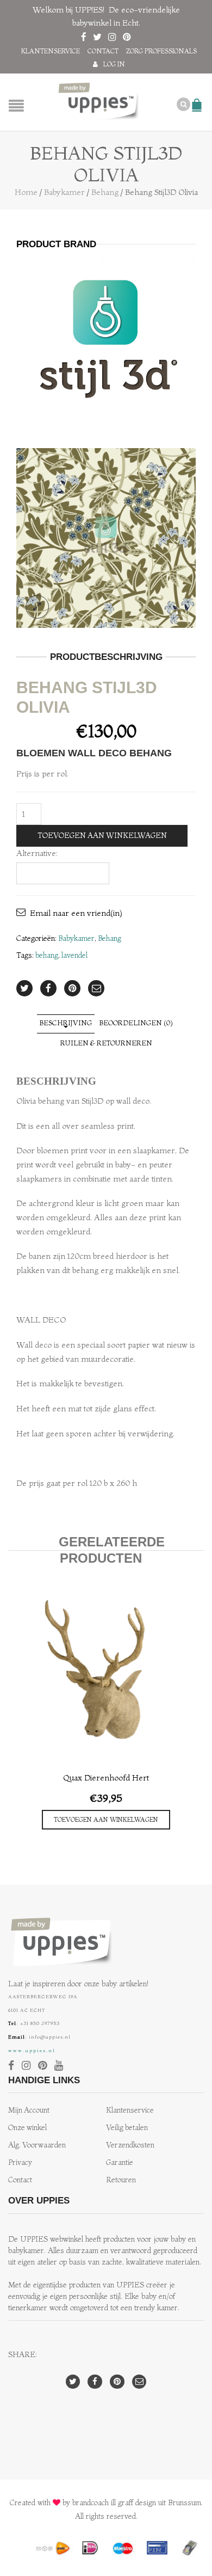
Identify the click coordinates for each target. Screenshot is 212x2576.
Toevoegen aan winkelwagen (102, 836)
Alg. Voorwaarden (37, 2145)
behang (47, 955)
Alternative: (37, 853)
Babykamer (64, 192)
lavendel (74, 955)
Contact (103, 51)
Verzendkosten (130, 2145)
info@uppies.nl (50, 2037)
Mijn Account (29, 2110)
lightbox (37, 607)
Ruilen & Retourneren (106, 1043)
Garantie (120, 2162)
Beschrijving (66, 1023)
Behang (105, 192)
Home (26, 192)
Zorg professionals (161, 51)
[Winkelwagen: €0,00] (198, 100)
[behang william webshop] (106, 538)
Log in (114, 64)
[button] (106, 1820)
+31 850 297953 (40, 2023)
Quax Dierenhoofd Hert (106, 1777)
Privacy (20, 2162)
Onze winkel (27, 2128)
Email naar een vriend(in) (76, 913)
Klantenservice (51, 51)
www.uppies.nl (32, 2050)
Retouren (121, 2180)
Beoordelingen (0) (136, 1023)
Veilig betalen (127, 2128)
